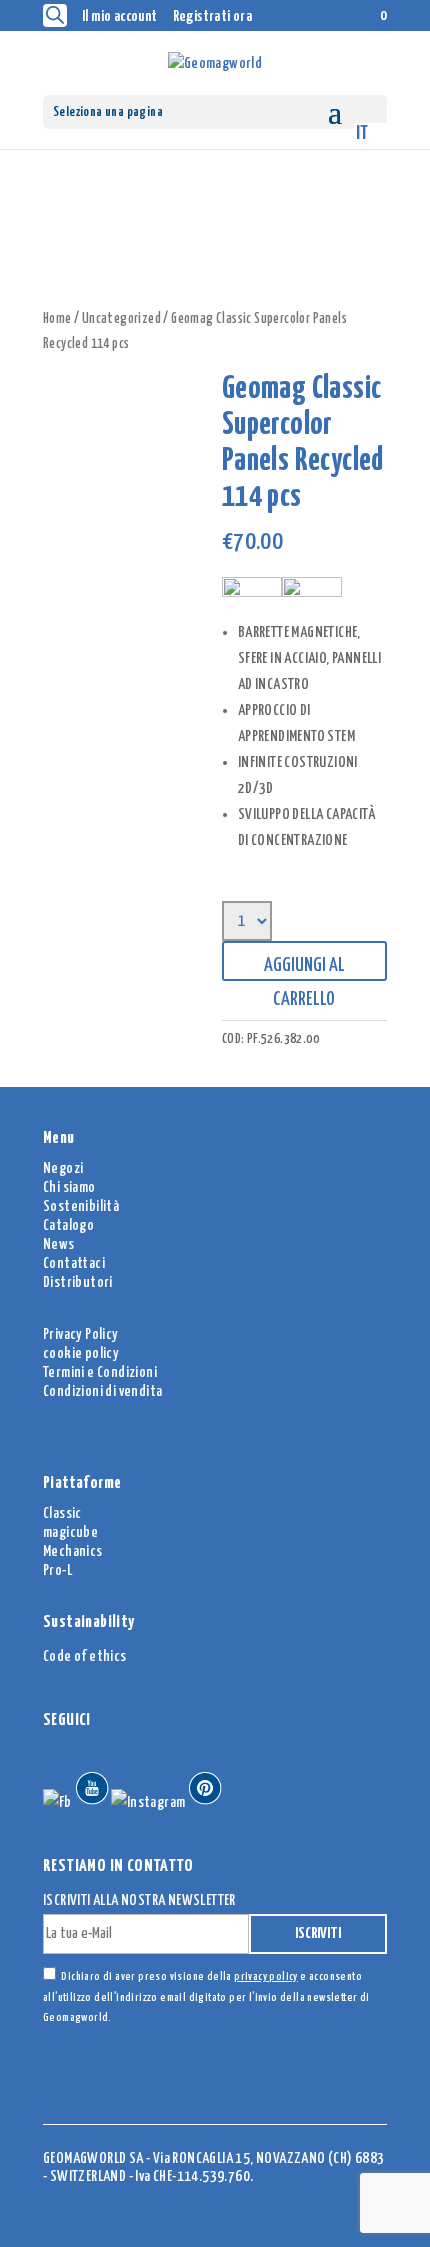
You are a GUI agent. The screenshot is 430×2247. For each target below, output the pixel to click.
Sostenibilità (81, 1206)
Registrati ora (213, 16)
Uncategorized (121, 319)
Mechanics (73, 1551)
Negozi (63, 1168)
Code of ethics (85, 1656)
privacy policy (266, 1976)
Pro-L (57, 1570)
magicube (70, 1532)
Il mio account (120, 16)
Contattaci (74, 1263)
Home (57, 319)
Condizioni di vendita (102, 1391)
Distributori (78, 1282)
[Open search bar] (55, 15)
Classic (62, 1513)
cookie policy (81, 1353)
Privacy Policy (81, 1334)
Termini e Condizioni (100, 1372)
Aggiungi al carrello (304, 968)
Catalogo (68, 1225)
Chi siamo (69, 1187)
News (59, 1244)
